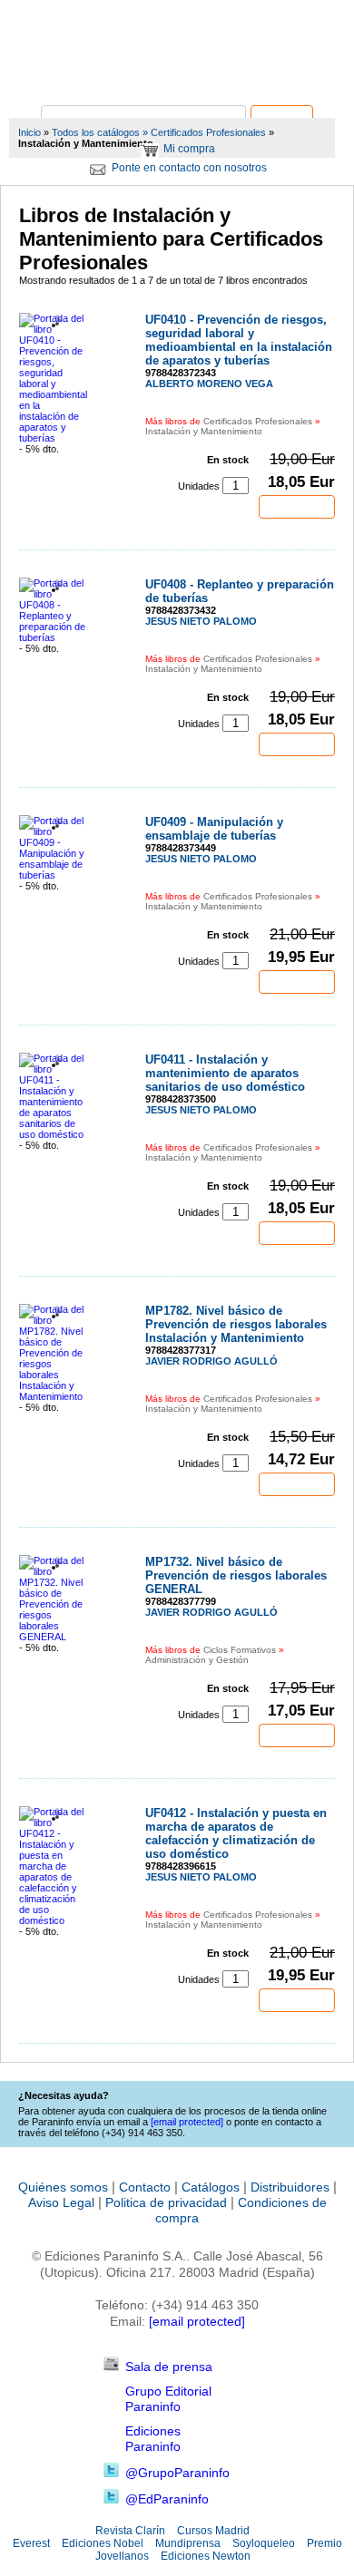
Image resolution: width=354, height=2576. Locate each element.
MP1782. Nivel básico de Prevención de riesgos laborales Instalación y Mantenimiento (236, 1324)
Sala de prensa (169, 2367)
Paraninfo (177, 78)
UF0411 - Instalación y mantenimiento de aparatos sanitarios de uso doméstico (225, 1073)
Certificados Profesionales (208, 132)
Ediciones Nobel (103, 2543)
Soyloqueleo (264, 2543)
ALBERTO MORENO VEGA (209, 384)
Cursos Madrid (213, 2531)
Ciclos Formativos (240, 1650)
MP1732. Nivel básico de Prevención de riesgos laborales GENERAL (236, 1575)
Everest (31, 2543)
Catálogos (211, 2187)
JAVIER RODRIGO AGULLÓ (211, 1361)
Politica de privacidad (166, 2202)
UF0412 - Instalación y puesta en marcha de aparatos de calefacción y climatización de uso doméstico (236, 1833)
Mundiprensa (188, 2543)
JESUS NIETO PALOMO (201, 621)
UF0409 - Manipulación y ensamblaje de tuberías (214, 829)
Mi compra (189, 149)
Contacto (145, 2187)
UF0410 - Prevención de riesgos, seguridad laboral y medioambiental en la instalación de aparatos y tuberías (239, 340)
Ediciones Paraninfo (153, 2439)
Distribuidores (290, 2187)
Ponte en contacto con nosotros (189, 168)
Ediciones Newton (206, 2556)
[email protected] (197, 2321)
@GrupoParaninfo (177, 2473)
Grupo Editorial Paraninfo (168, 2399)
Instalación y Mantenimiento (204, 431)
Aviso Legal (61, 2202)
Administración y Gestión (197, 1660)
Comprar (297, 507)
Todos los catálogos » (100, 132)
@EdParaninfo (167, 2499)
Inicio (29, 132)
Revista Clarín (130, 2531)
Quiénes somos (63, 2187)
